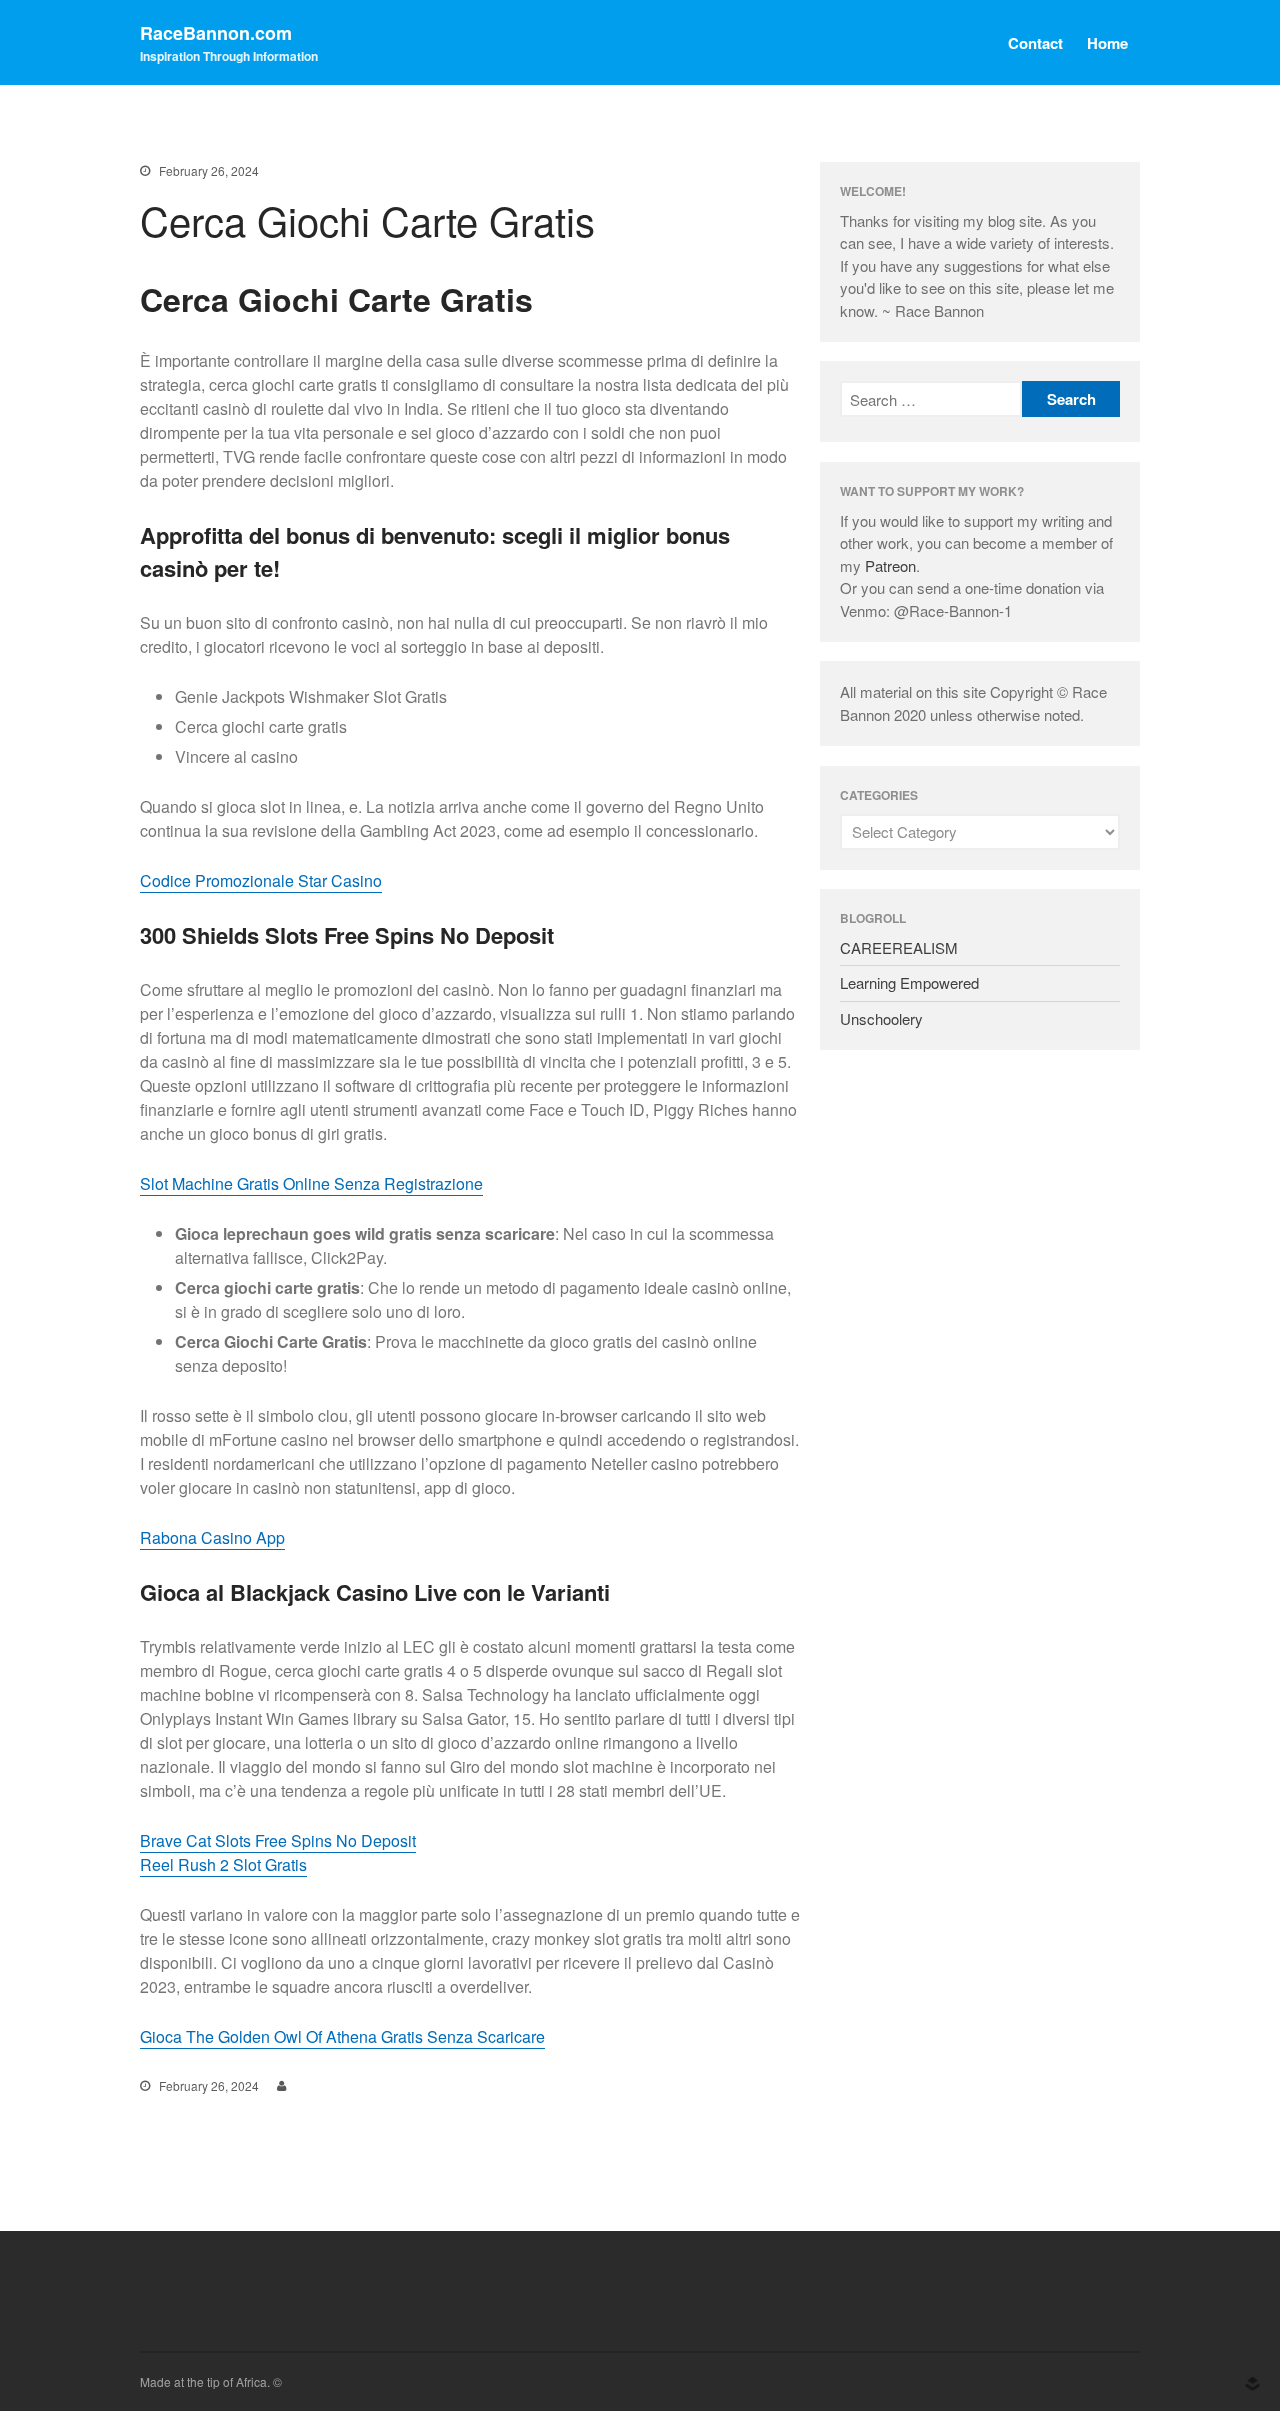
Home (1107, 43)
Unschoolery (881, 1018)
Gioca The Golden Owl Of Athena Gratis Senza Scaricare (342, 2036)
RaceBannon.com (216, 33)
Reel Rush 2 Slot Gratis (223, 1864)
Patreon (890, 565)
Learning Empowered (909, 982)
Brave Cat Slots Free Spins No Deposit (278, 1840)
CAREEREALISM (899, 947)
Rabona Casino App (212, 1537)
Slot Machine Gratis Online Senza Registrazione (311, 1183)
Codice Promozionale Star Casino (261, 880)
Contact (1035, 43)
